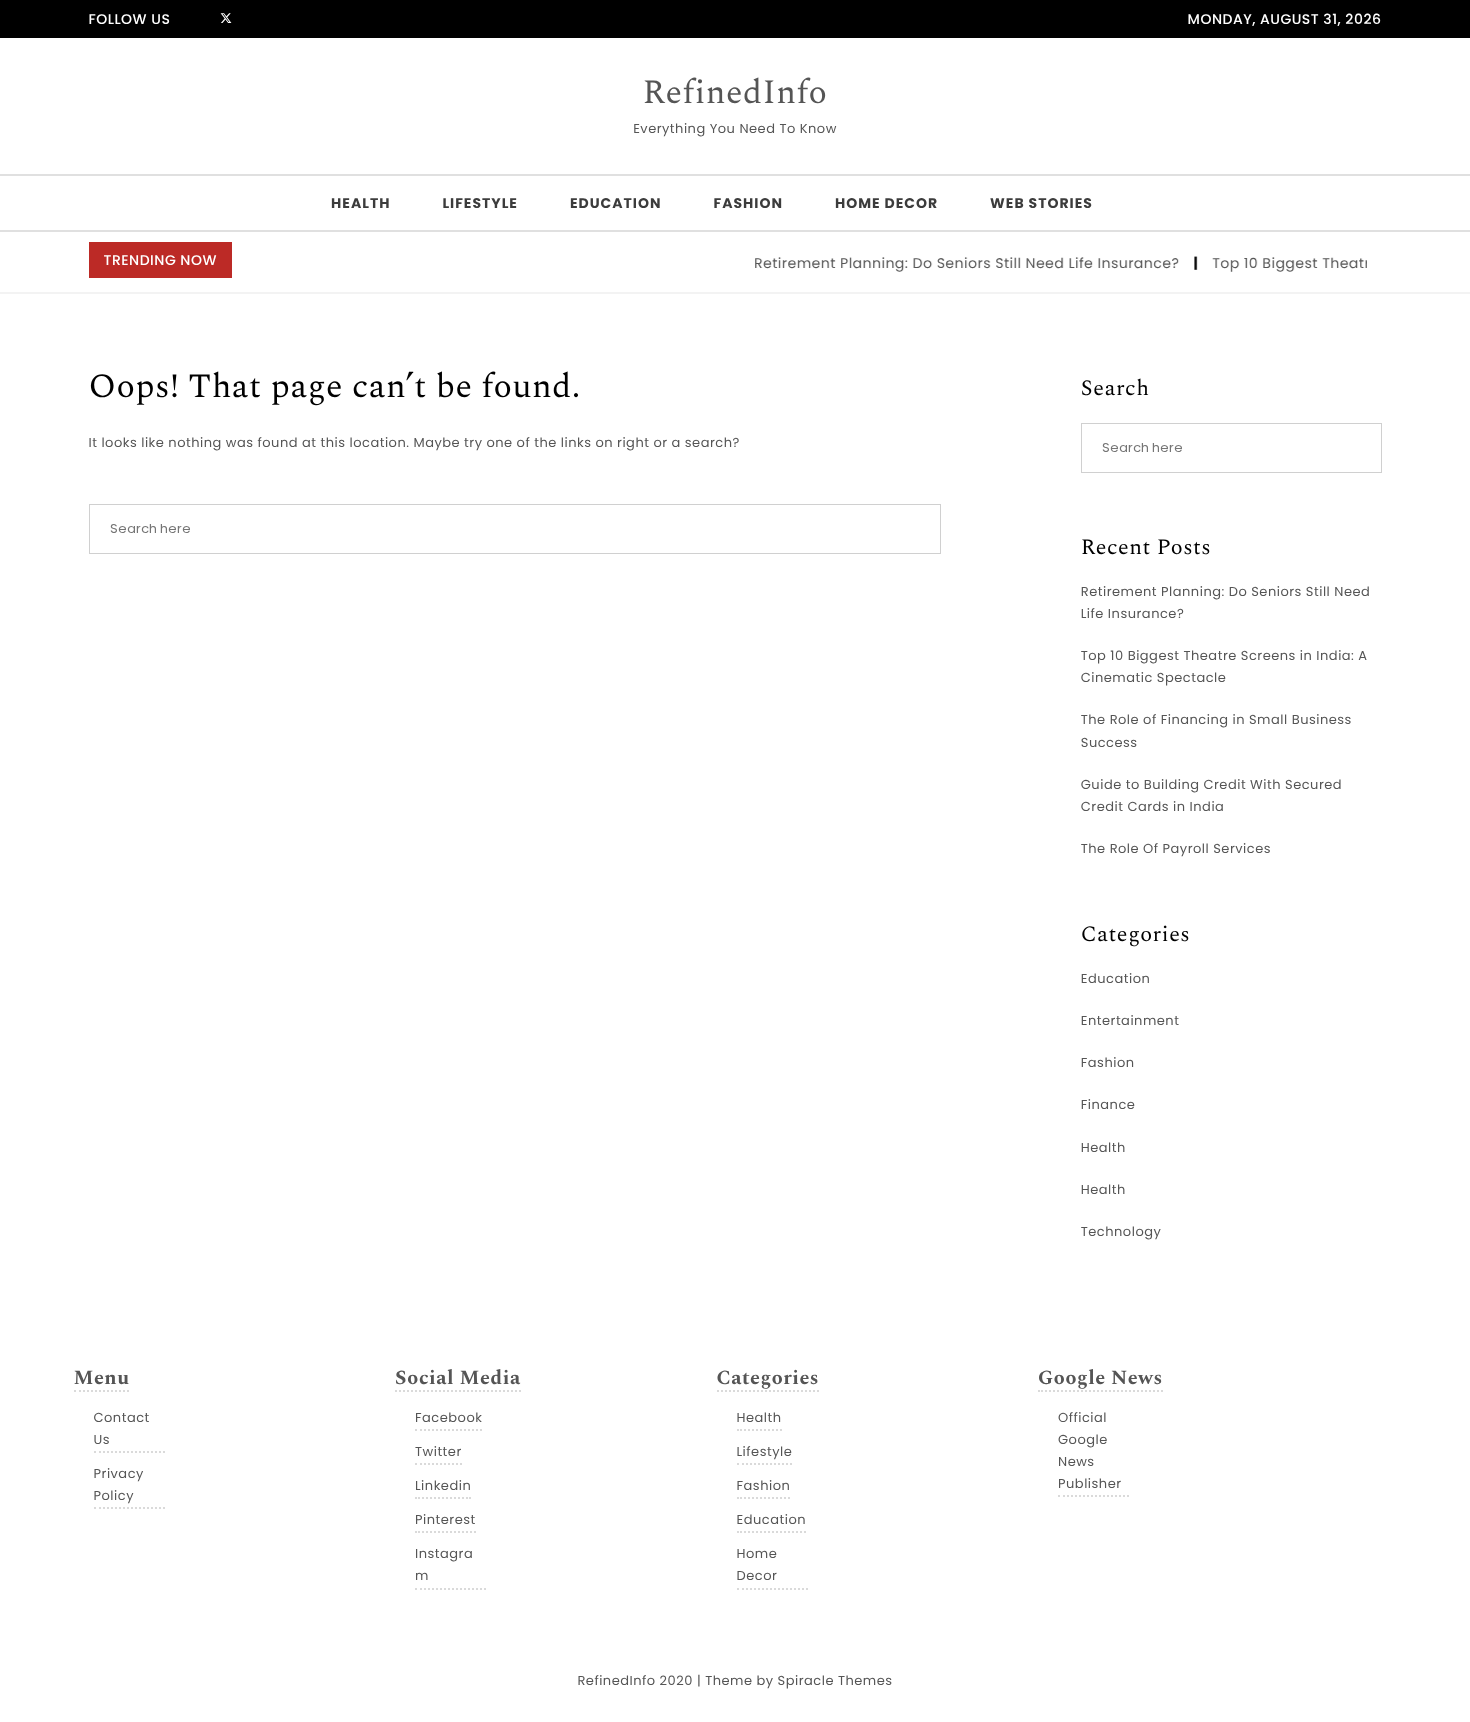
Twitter (438, 1451)
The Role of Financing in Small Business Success (1216, 730)
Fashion (747, 203)
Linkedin (443, 1485)
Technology (1121, 1231)
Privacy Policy (119, 1484)
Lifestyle (480, 203)
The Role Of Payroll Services (1176, 848)
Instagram (444, 1564)
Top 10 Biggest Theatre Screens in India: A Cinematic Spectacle (1224, 666)
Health (360, 203)
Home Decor (886, 203)
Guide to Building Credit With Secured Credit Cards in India (1211, 795)
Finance (1108, 1104)
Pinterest (445, 1519)
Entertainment (1130, 1020)
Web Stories (1041, 203)
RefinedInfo (735, 94)
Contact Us (122, 1428)
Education (616, 203)
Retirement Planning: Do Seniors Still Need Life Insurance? (954, 263)
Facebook (448, 1417)
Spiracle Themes (835, 1680)
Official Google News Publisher (1090, 1450)
